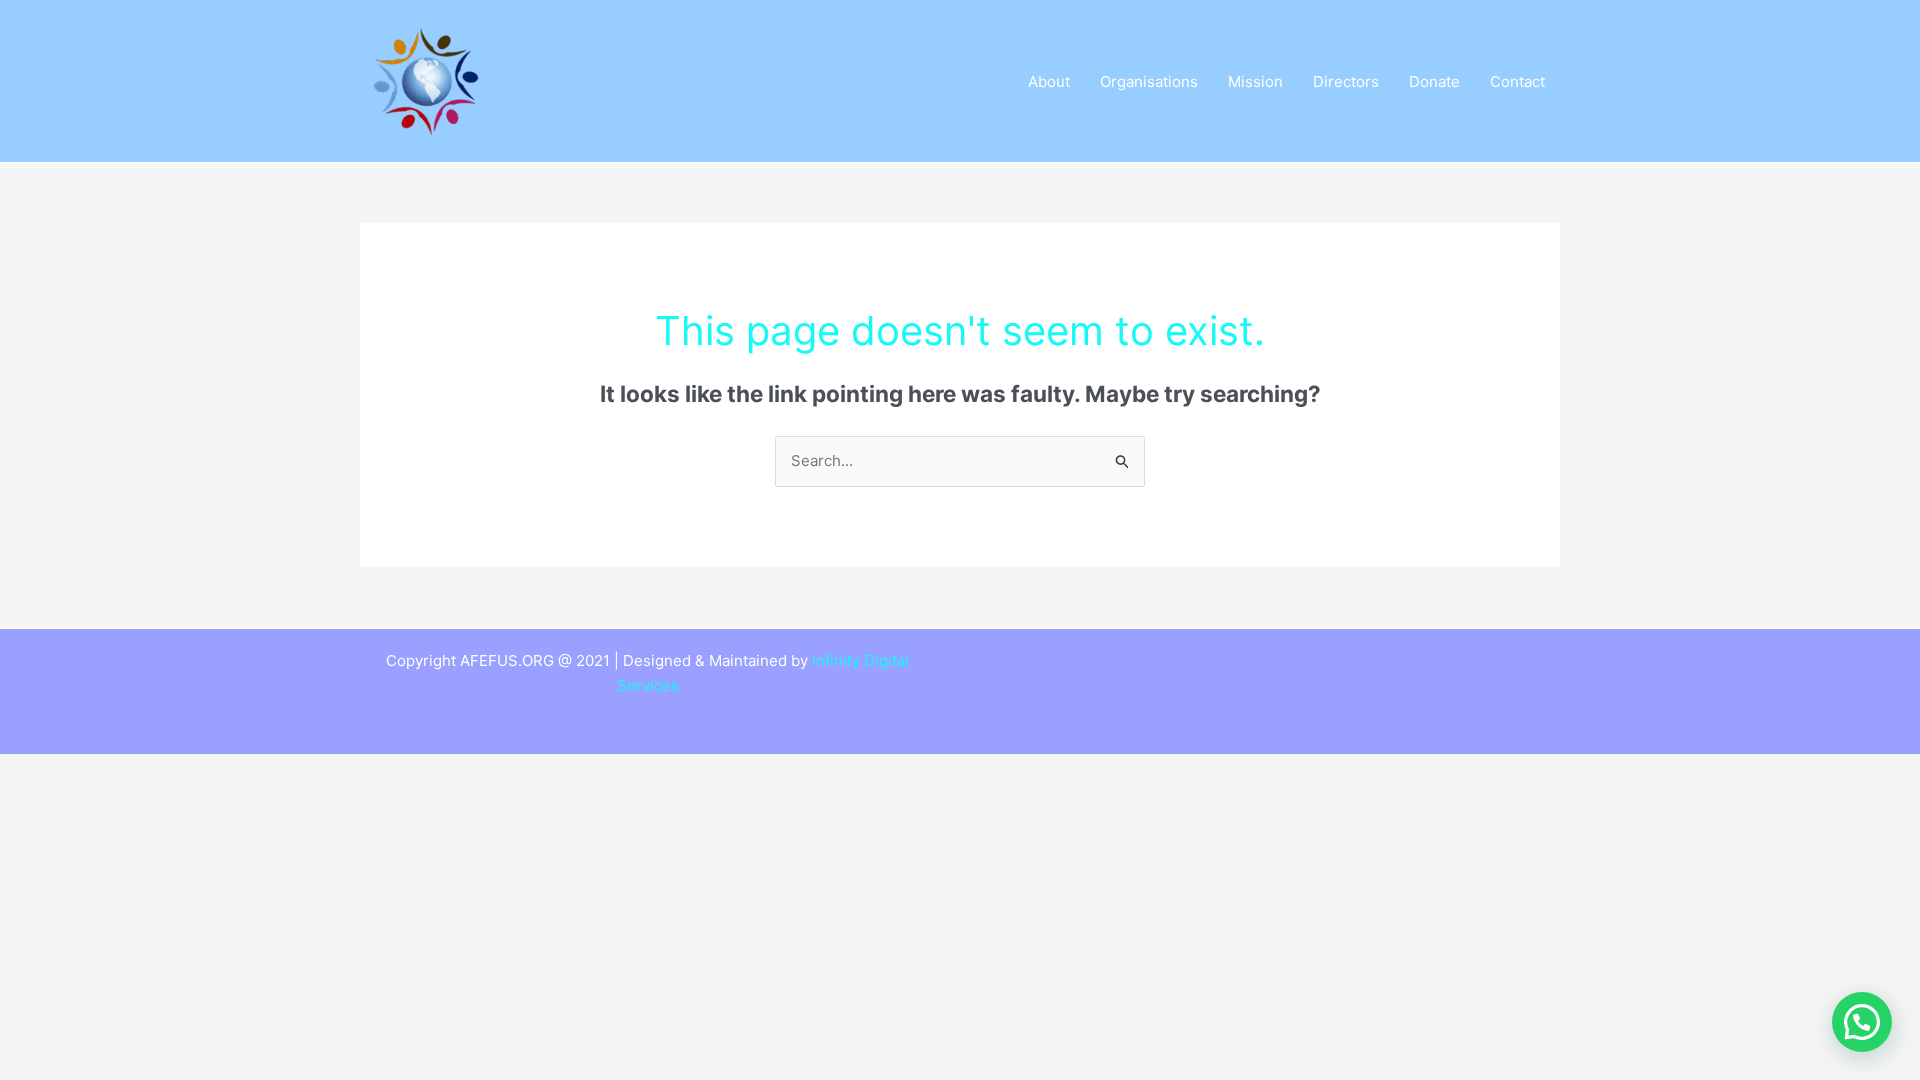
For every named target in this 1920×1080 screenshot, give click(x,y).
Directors (1346, 81)
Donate (1434, 81)
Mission (1255, 81)
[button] (1862, 1022)
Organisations (1149, 81)
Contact (1517, 81)
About (1049, 81)
